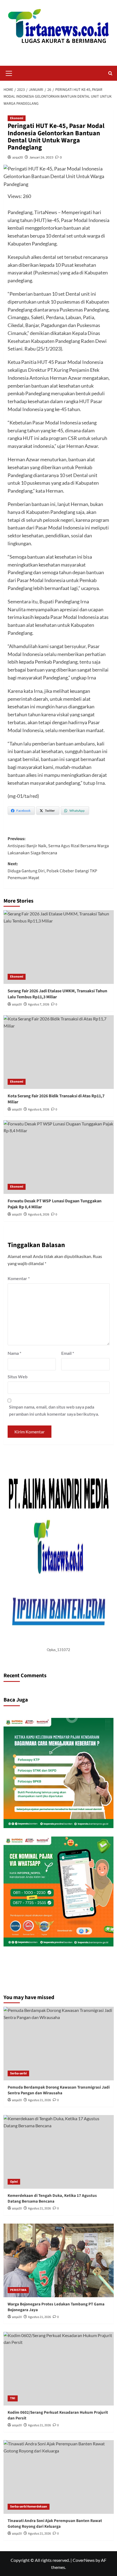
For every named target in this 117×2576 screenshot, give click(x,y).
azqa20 (18, 157)
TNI (13, 2398)
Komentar (19, 1278)
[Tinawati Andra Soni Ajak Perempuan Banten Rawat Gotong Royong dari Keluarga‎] (59, 2477)
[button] (9, 73)
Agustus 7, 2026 (39, 1004)
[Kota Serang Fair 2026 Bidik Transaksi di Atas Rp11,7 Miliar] (59, 1052)
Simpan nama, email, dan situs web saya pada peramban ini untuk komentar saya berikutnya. (54, 1410)
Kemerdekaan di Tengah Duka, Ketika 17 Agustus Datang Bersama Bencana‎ (52, 2198)
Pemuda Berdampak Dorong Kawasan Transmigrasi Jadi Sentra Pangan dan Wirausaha (59, 2090)
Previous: (58, 846)
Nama (14, 1353)
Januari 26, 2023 (41, 157)
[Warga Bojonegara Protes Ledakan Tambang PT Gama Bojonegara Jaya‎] (59, 2260)
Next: (52, 871)
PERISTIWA (18, 2290)
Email (68, 1353)
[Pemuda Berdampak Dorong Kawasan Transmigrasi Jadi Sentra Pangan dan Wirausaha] (59, 2044)
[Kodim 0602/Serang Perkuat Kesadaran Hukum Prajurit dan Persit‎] (59, 2369)
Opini (14, 2182)
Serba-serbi (18, 2073)
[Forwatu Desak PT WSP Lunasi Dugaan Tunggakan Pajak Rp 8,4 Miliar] (59, 1157)
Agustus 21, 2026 (39, 2100)
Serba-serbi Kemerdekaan (29, 2507)
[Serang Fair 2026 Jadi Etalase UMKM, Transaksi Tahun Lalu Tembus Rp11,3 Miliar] (59, 947)
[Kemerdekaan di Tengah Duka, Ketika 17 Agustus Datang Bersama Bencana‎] (59, 2152)
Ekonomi (17, 118)
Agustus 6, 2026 (39, 1109)
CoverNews (84, 2560)
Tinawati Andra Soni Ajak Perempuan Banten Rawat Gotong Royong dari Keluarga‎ (55, 2524)
